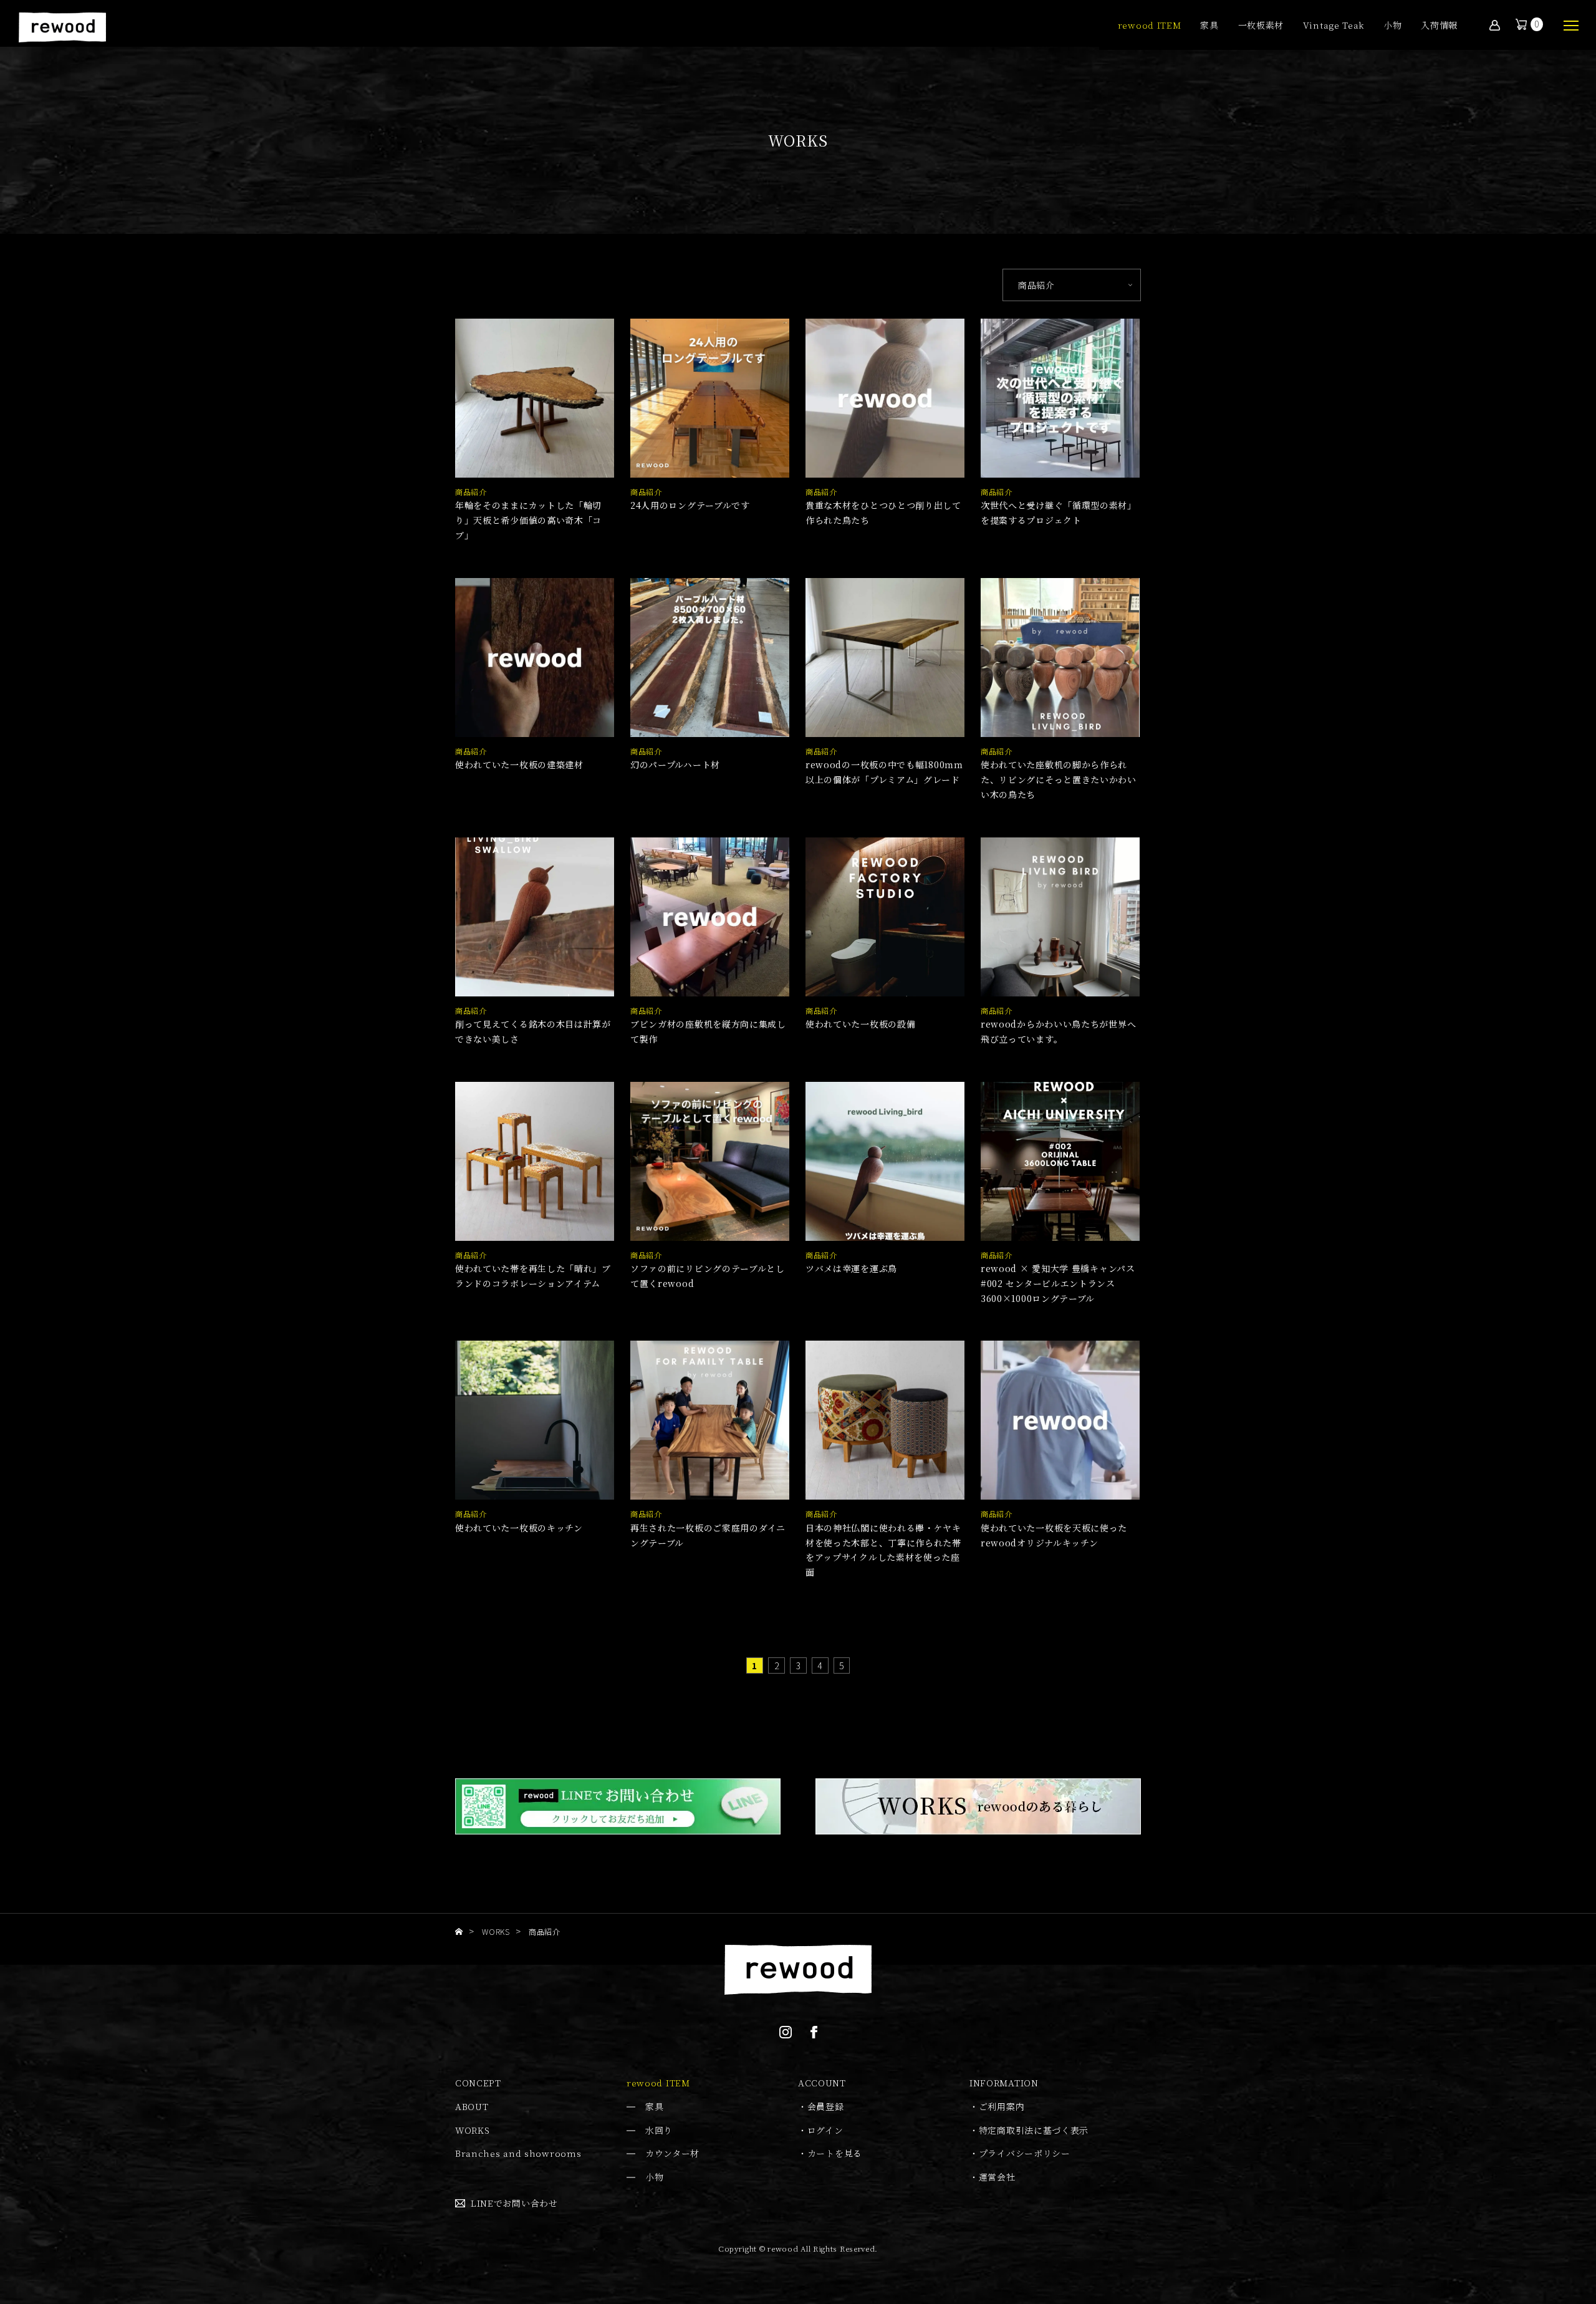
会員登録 (826, 2106)
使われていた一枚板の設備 (860, 1024)
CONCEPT (478, 2083)
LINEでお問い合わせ (514, 2203)
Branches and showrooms (518, 2153)
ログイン (825, 2130)
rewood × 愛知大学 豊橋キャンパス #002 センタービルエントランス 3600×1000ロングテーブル (1058, 1283)
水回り (659, 2130)
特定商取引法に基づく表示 (1034, 2130)
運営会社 (997, 2177)
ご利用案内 (1002, 2106)
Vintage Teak (1334, 26)
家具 (1209, 26)
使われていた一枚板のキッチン (519, 1528)
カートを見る (835, 2153)
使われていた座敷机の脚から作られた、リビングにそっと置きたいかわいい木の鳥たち (1059, 779)
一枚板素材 (1261, 26)
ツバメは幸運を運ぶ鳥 (851, 1268)
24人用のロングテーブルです (690, 505)
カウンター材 (672, 2153)
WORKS (473, 2130)
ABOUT (472, 2106)
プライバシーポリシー (1025, 2153)
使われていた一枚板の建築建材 (519, 764)
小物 (1392, 26)
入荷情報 (1439, 26)
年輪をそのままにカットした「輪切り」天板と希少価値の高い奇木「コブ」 (528, 520)
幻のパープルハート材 (675, 764)
